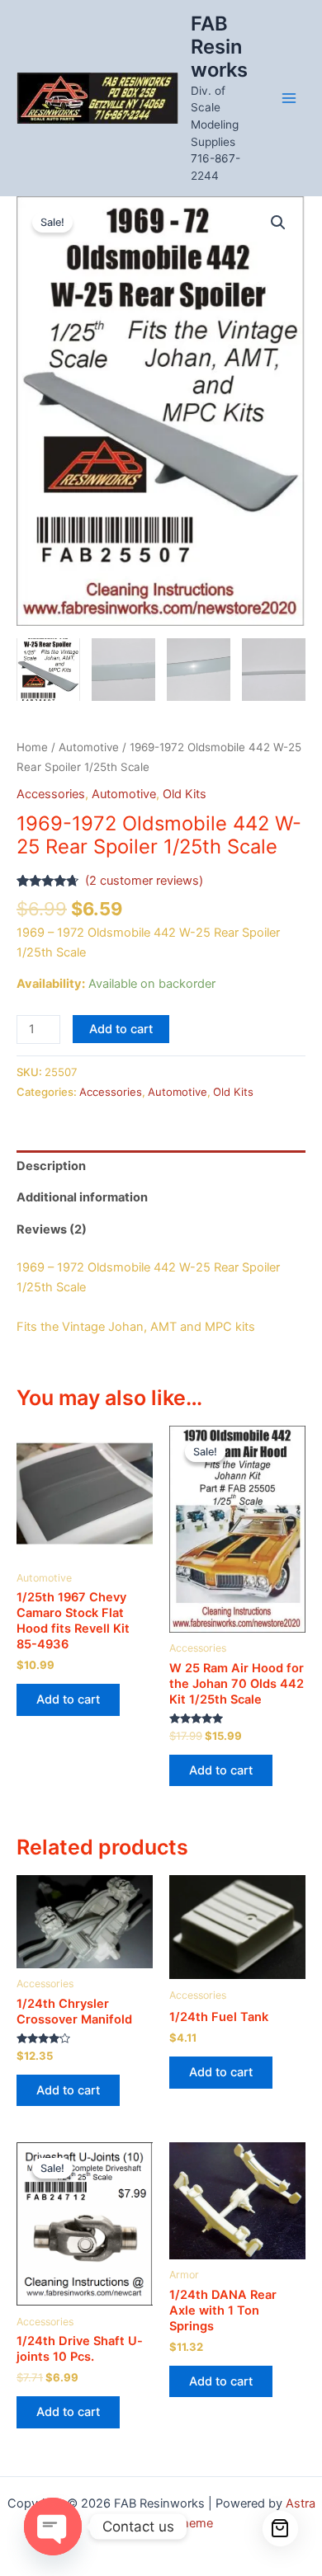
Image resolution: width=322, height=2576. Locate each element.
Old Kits (185, 794)
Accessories (51, 794)
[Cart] (281, 2529)
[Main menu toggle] (289, 98)
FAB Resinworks (219, 47)
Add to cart (121, 1029)
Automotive (89, 747)
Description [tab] (51, 1166)
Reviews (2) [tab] (52, 1229)
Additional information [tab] (82, 1197)
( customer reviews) (144, 881)
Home (32, 747)
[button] (278, 223)
